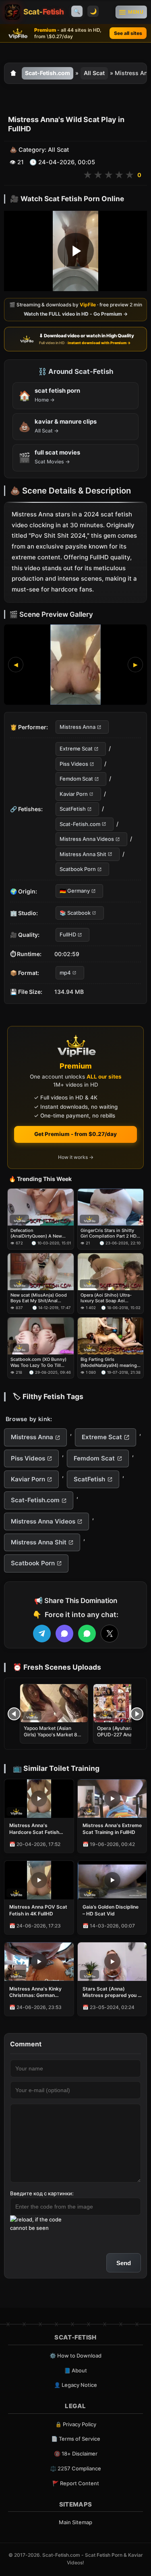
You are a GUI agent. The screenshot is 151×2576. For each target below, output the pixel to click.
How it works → (76, 1157)
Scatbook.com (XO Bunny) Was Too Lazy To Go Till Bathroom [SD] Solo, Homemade (38, 1362)
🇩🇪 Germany (75, 891)
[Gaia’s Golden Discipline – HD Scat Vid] (112, 1880)
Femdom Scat (76, 779)
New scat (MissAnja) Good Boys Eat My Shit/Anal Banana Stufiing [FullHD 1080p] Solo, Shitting (39, 1298)
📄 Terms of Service (76, 2439)
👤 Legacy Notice (75, 2385)
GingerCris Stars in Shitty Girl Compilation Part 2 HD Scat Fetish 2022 (109, 1233)
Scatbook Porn (78, 869)
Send (124, 2263)
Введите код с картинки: (42, 2193)
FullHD (68, 935)
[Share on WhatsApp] (87, 1634)
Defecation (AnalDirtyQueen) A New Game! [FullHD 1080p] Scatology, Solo (36, 1233)
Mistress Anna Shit (83, 854)
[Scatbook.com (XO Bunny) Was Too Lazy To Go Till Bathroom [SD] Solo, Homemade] (41, 1336)
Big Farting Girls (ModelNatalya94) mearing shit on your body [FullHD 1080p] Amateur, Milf (109, 1362)
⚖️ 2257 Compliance (75, 2468)
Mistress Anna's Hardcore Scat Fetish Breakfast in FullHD (34, 1829)
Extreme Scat (76, 749)
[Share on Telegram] (42, 1634)
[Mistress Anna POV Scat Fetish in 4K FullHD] (39, 1880)
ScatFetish (73, 809)
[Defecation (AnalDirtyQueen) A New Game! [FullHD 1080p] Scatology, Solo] (41, 1207)
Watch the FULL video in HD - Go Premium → (76, 314)
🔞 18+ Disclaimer (76, 2454)
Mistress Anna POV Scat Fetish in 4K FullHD (38, 1910)
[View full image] (75, 665)
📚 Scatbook (75, 913)
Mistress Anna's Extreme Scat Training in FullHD (112, 1828)
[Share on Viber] (64, 1634)
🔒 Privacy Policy (76, 2424)
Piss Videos (74, 764)
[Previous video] (14, 1714)
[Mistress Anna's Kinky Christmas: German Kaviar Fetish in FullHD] (39, 1962)
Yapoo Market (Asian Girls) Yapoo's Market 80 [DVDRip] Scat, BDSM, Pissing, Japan (52, 1738)
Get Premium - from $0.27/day (75, 1134)
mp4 (65, 973)
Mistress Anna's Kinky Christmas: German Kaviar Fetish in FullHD (35, 1992)
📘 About (75, 2370)
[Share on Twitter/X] (110, 1634)
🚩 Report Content (76, 2483)
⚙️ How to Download (75, 2356)
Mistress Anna (78, 727)
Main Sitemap (75, 2522)
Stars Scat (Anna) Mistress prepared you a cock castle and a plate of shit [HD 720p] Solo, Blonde (112, 1992)
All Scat (94, 73)
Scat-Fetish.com (48, 73)
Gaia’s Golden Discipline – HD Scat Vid (111, 1910)
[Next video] (137, 1714)
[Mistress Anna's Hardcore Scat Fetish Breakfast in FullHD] (39, 1799)
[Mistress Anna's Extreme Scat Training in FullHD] (112, 1799)
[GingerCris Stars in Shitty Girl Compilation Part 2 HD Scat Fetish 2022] (111, 1207)
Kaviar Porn (74, 794)
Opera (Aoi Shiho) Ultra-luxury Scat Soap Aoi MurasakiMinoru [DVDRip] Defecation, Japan (108, 1298)
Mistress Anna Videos (87, 839)
